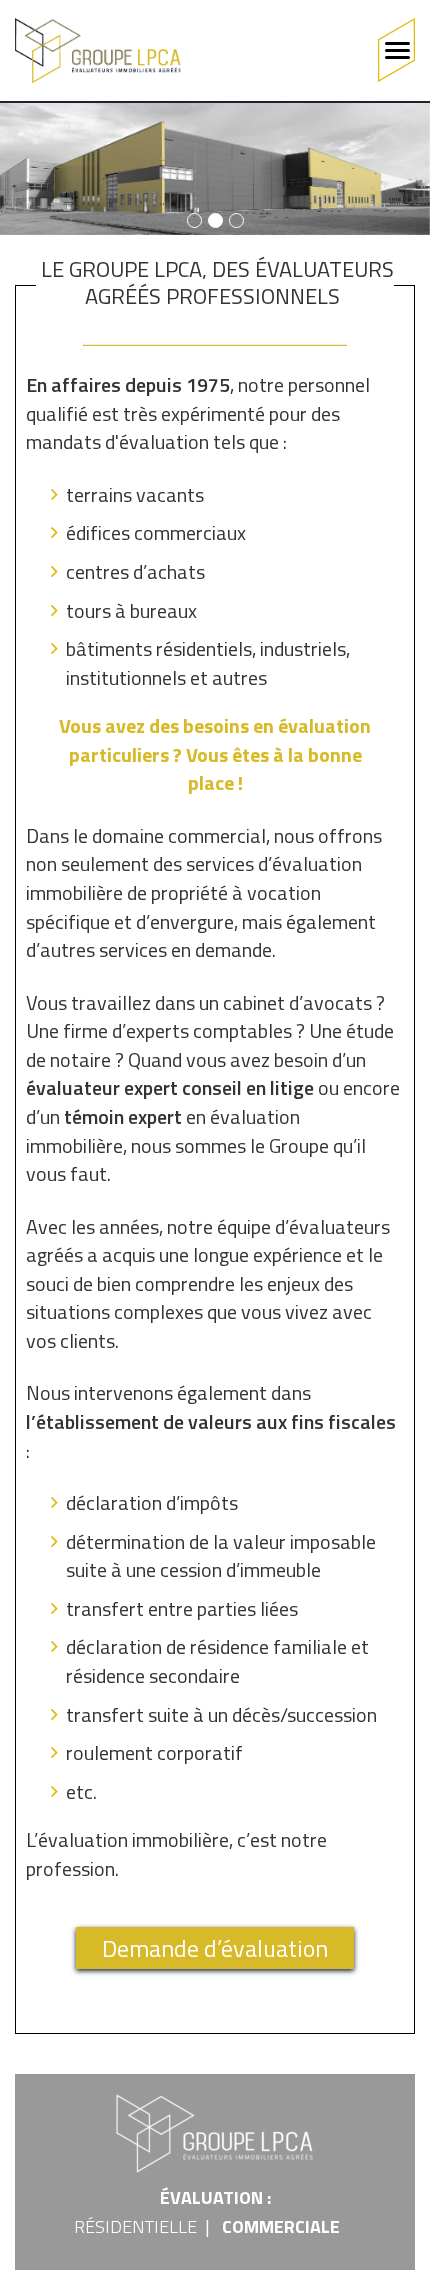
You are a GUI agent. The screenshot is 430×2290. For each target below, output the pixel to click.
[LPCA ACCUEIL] (98, 50)
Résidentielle (135, 2226)
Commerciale (281, 2226)
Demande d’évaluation (215, 1948)
